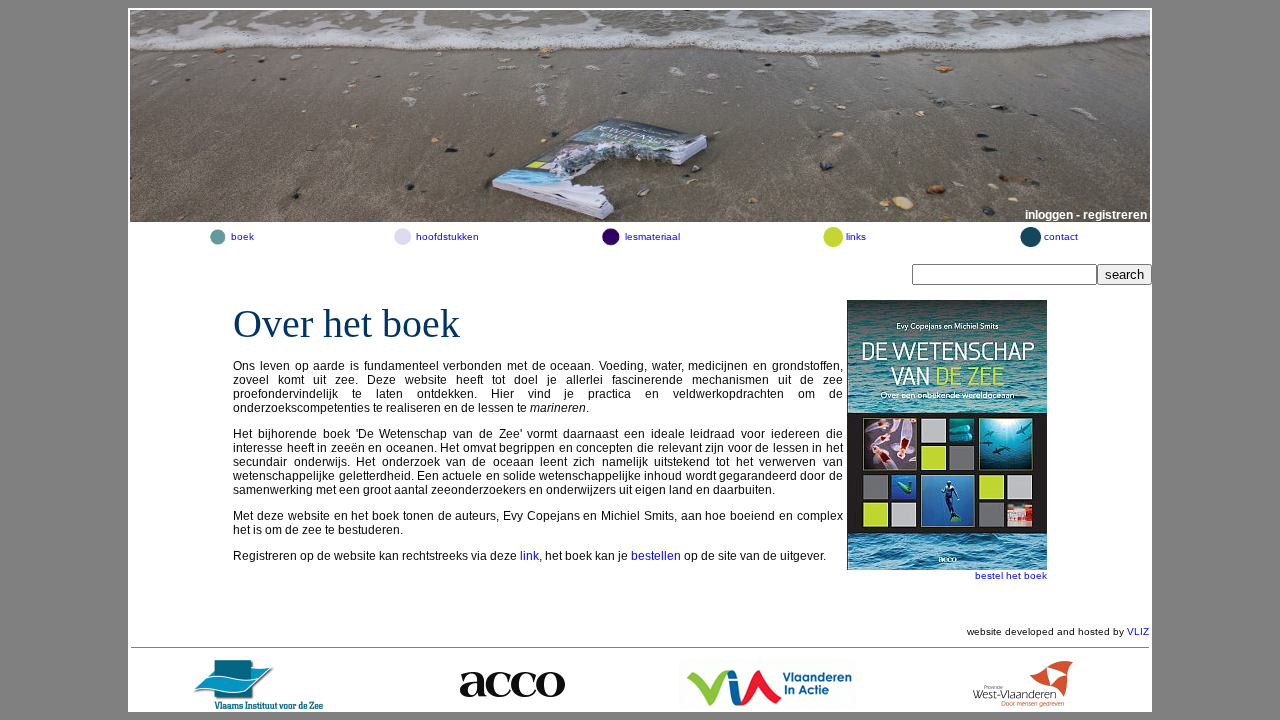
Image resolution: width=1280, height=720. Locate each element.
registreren (1115, 215)
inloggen (1049, 215)
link (529, 556)
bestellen (656, 556)
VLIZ (1138, 631)
